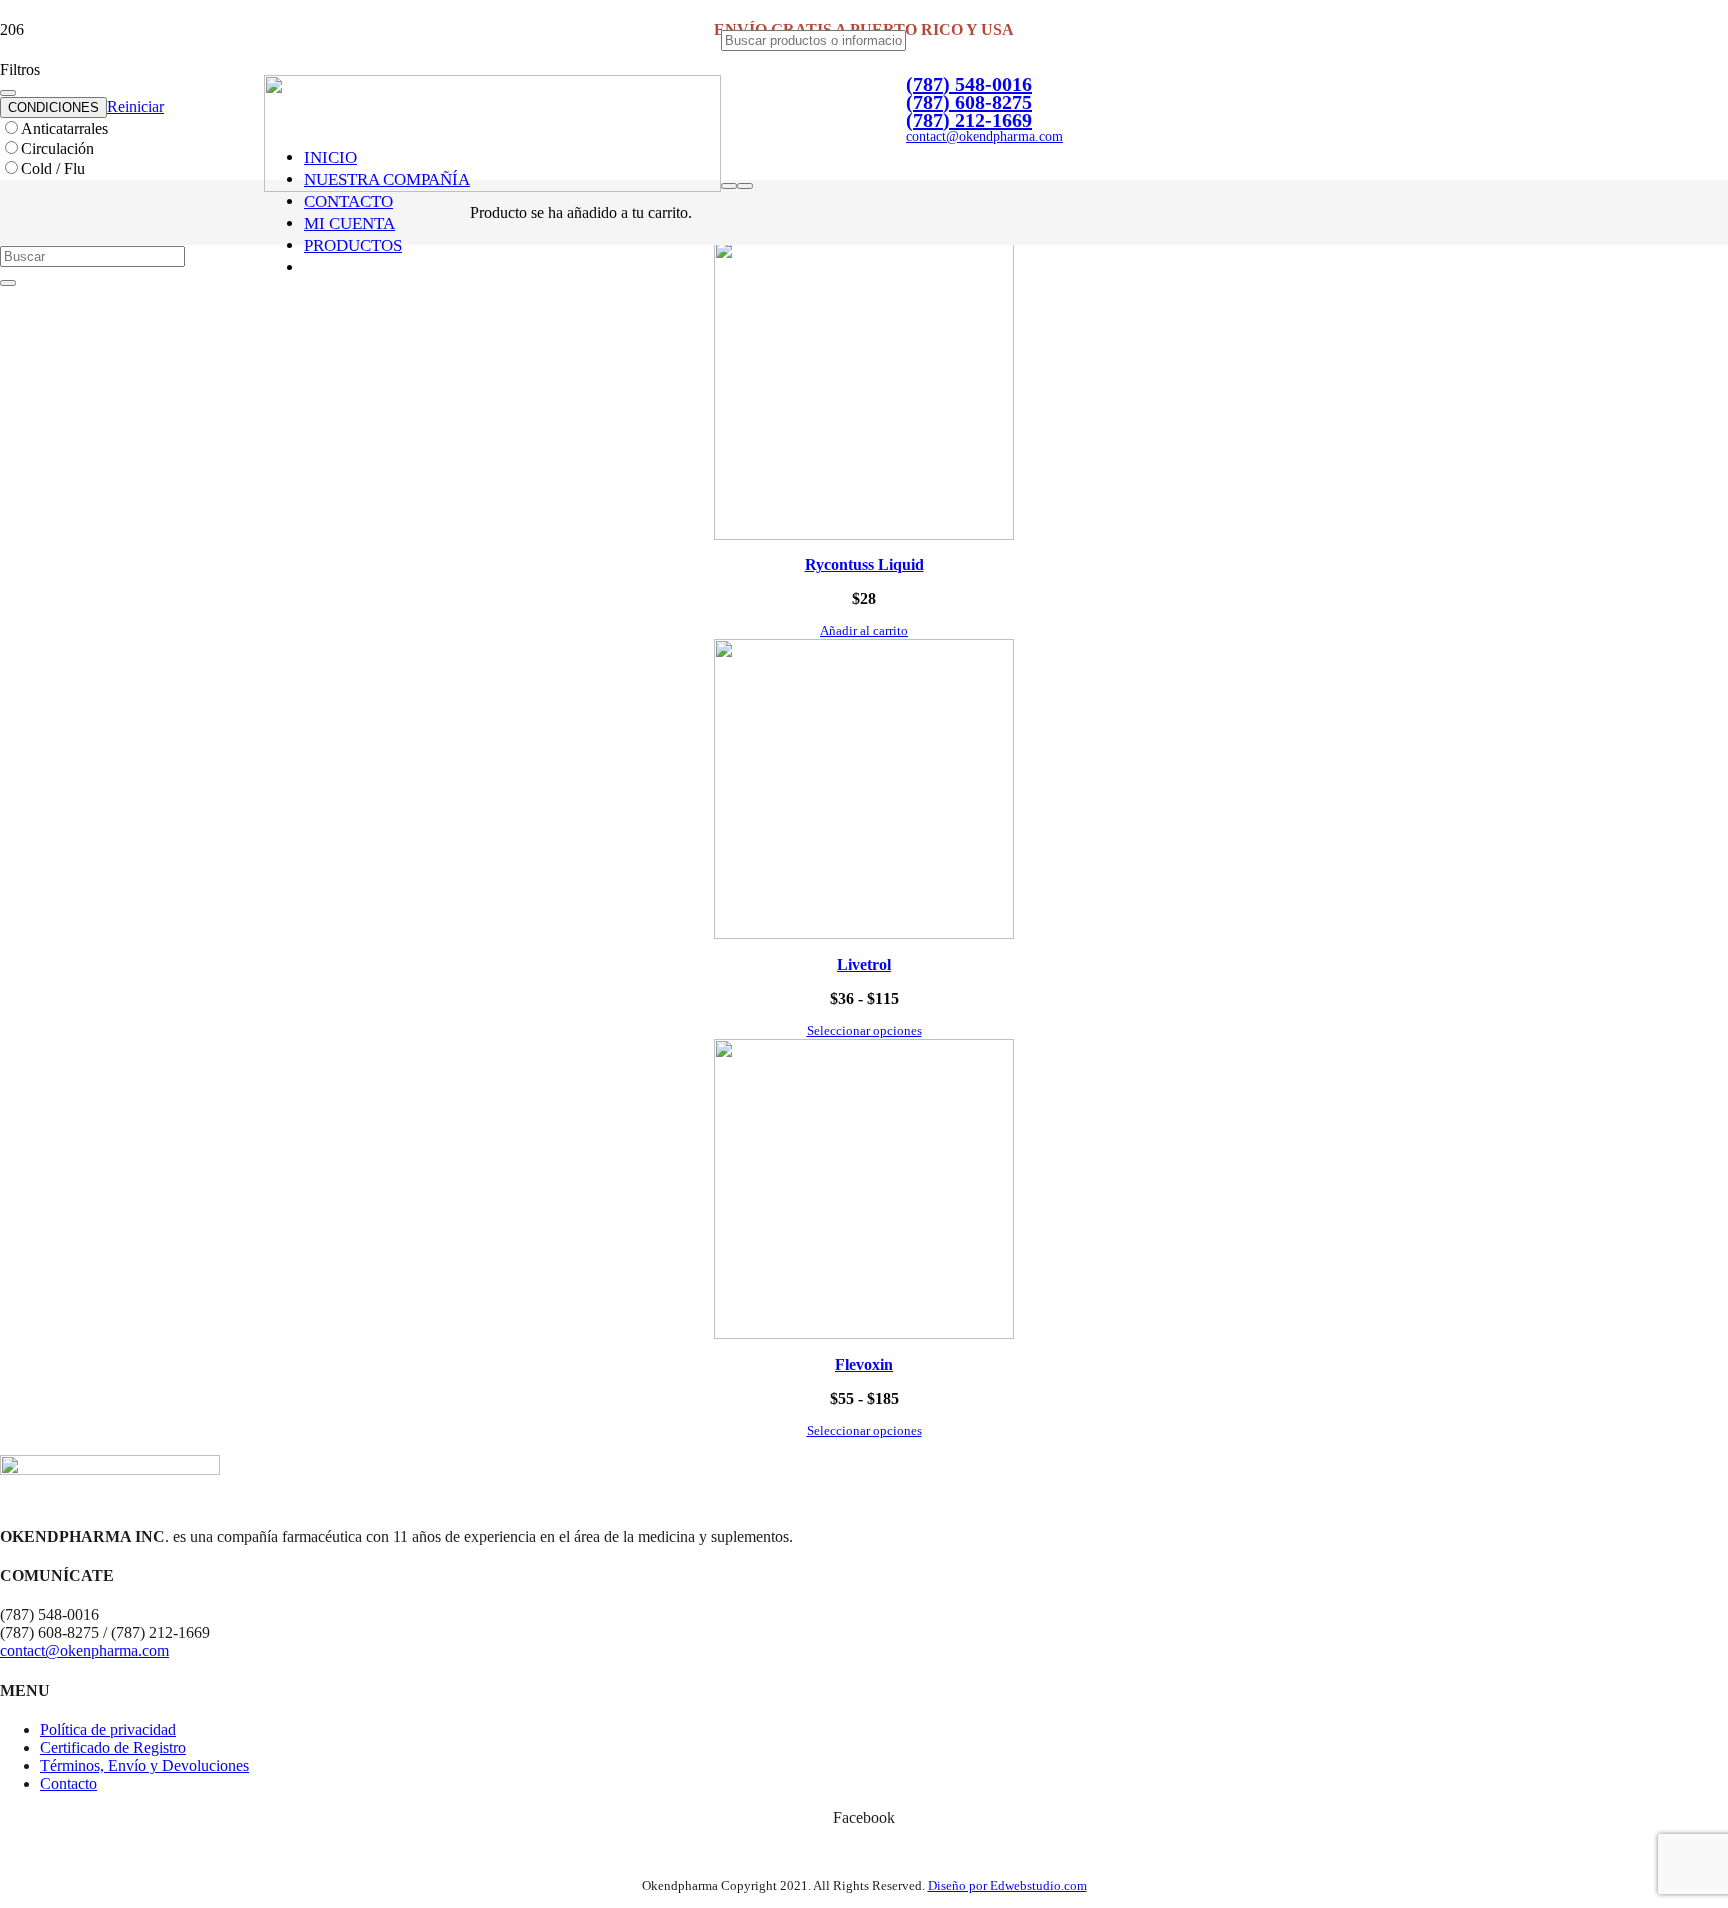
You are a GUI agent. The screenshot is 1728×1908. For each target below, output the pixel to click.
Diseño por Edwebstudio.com (1007, 1885)
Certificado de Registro (113, 1747)
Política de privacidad (108, 1729)
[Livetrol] (864, 933)
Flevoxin (864, 1364)
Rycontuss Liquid (864, 564)
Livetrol (864, 964)
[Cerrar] (8, 283)
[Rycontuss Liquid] (864, 534)
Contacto (68, 1783)
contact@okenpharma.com (84, 1650)
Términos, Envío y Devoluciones (144, 1765)
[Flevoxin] (864, 1333)
